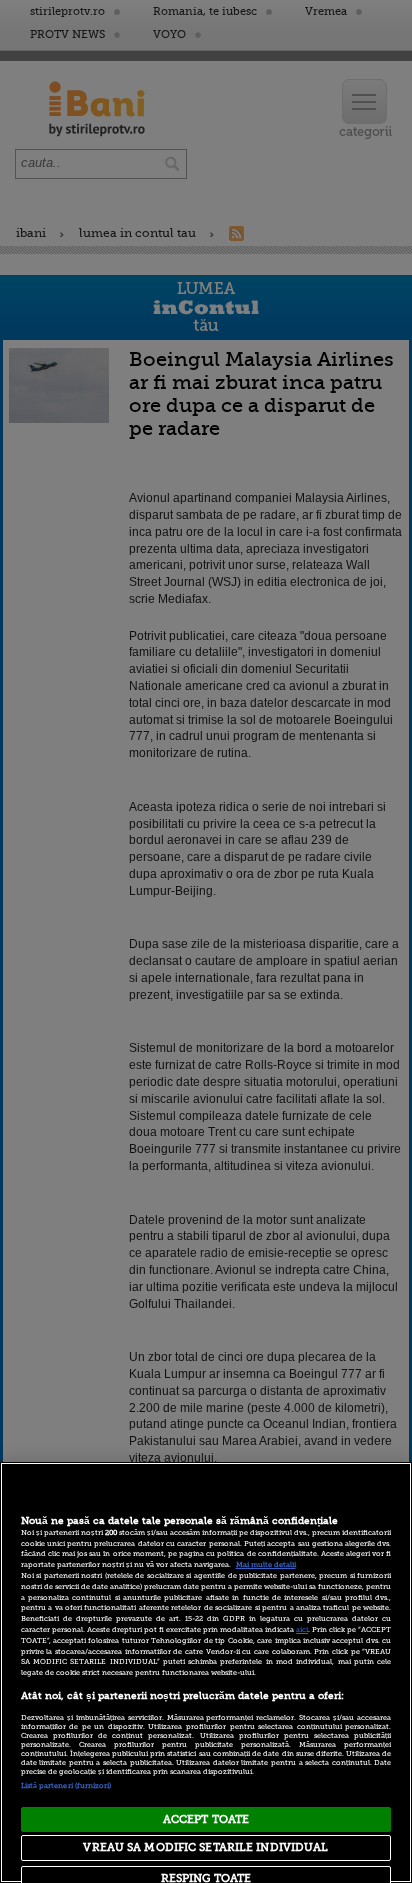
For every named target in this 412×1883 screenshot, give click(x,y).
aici (302, 1630)
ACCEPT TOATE (206, 1819)
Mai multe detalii (266, 1565)
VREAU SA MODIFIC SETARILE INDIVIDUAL (205, 1847)
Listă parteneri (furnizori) (66, 1786)
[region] (206, 1672)
